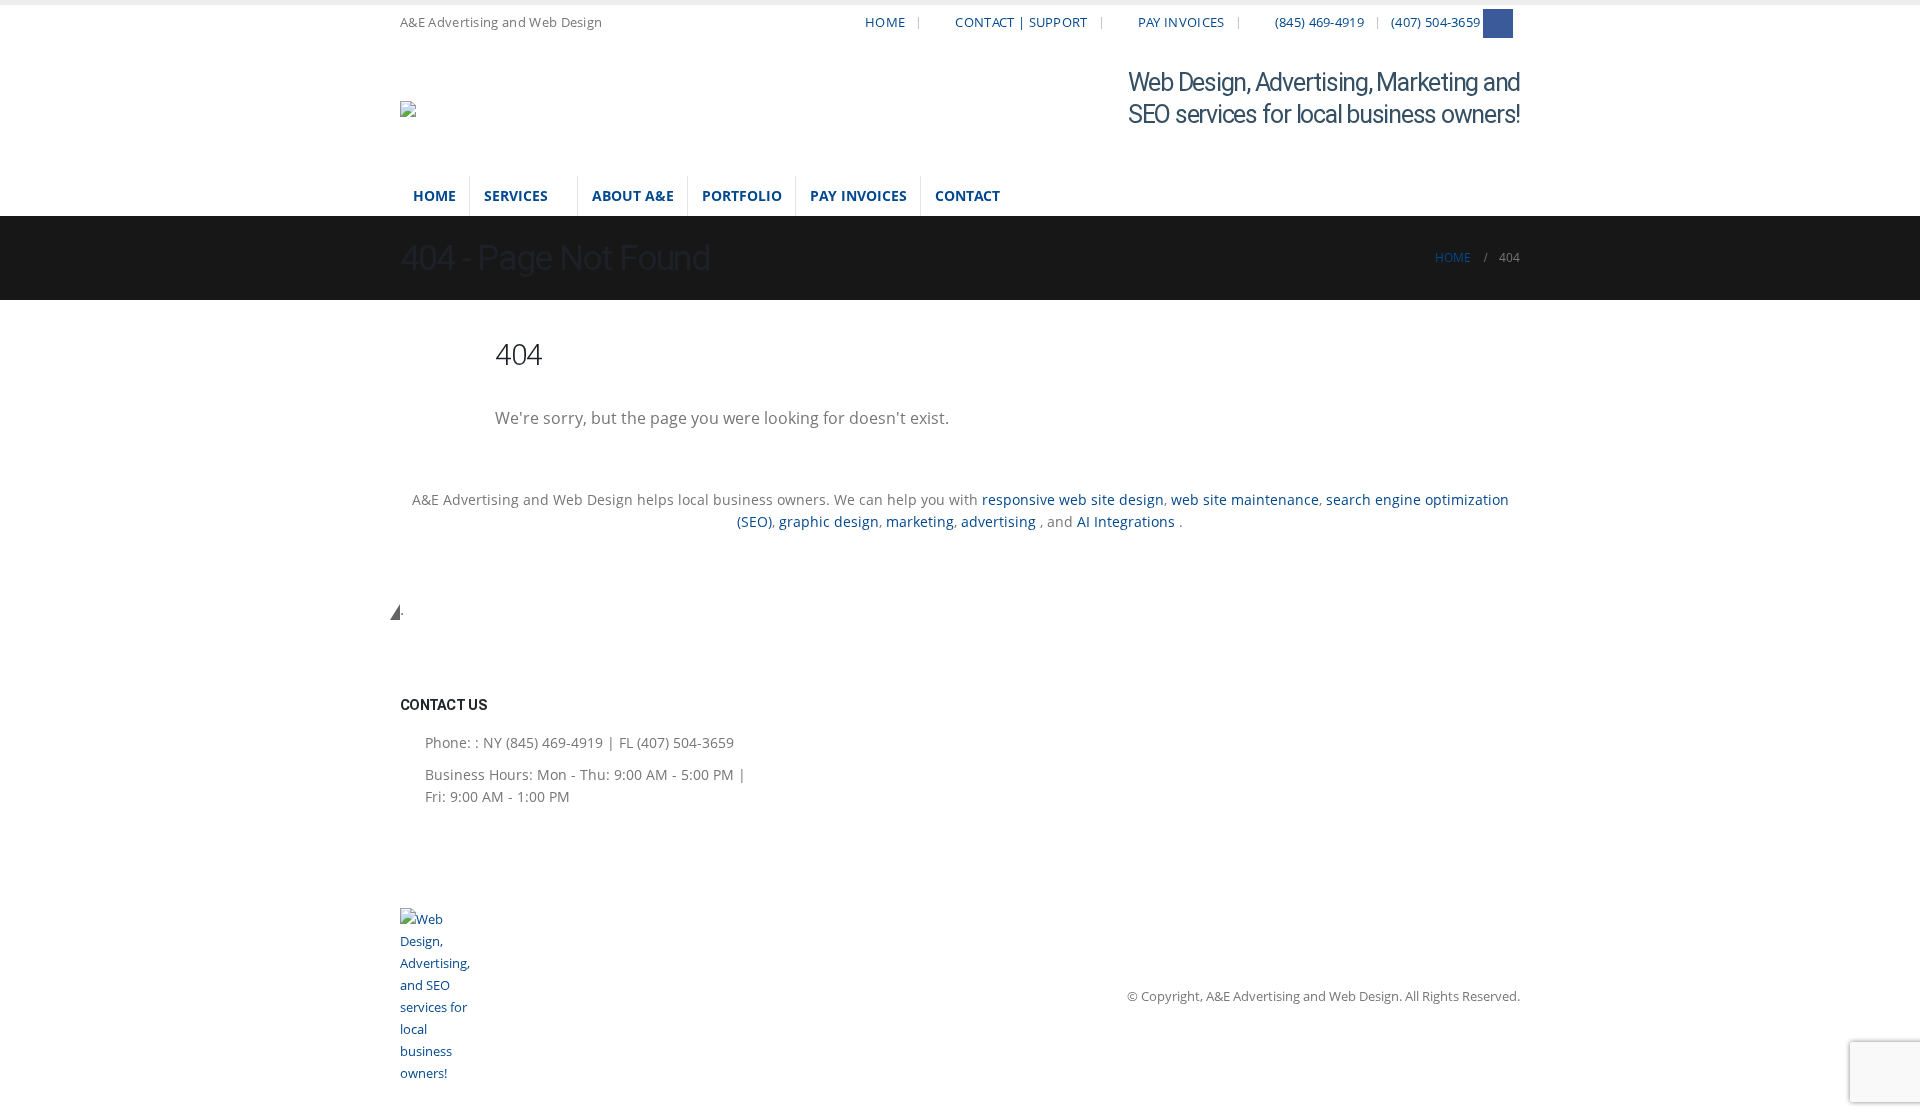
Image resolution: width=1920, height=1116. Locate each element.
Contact (967, 195)
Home (885, 22)
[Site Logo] (450, 109)
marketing (920, 521)
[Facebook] (1497, 23)
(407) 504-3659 (1435, 22)
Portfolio (742, 195)
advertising (1000, 521)
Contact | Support (1021, 22)
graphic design (829, 521)
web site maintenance (1245, 499)
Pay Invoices (1181, 22)
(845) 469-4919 (1319, 22)
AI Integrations (1126, 521)
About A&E (633, 195)
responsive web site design (1073, 499)
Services (516, 195)
